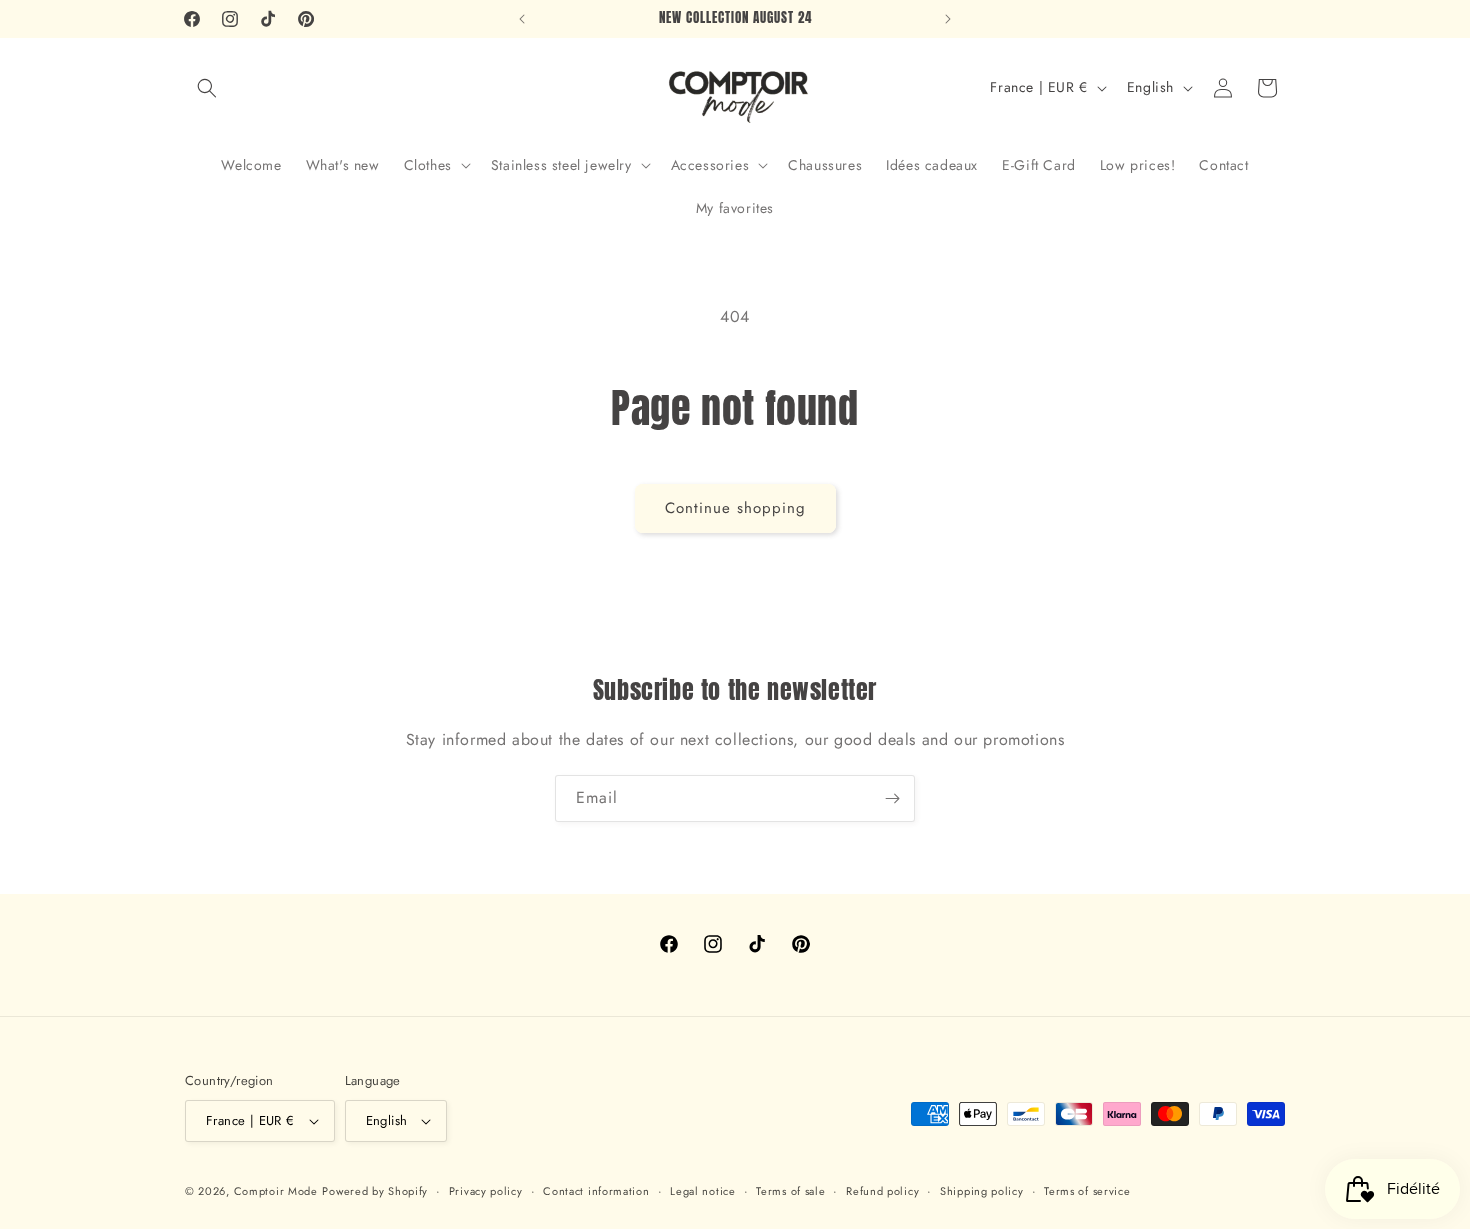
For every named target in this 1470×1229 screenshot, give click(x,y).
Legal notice (702, 1191)
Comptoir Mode (276, 1191)
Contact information (596, 1191)
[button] (207, 88)
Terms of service (1087, 1191)
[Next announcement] (948, 19)
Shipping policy (982, 1191)
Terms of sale (790, 1191)
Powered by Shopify (375, 1191)
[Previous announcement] (522, 19)
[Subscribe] (892, 798)
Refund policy (882, 1191)
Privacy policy (486, 1191)
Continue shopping (735, 508)
